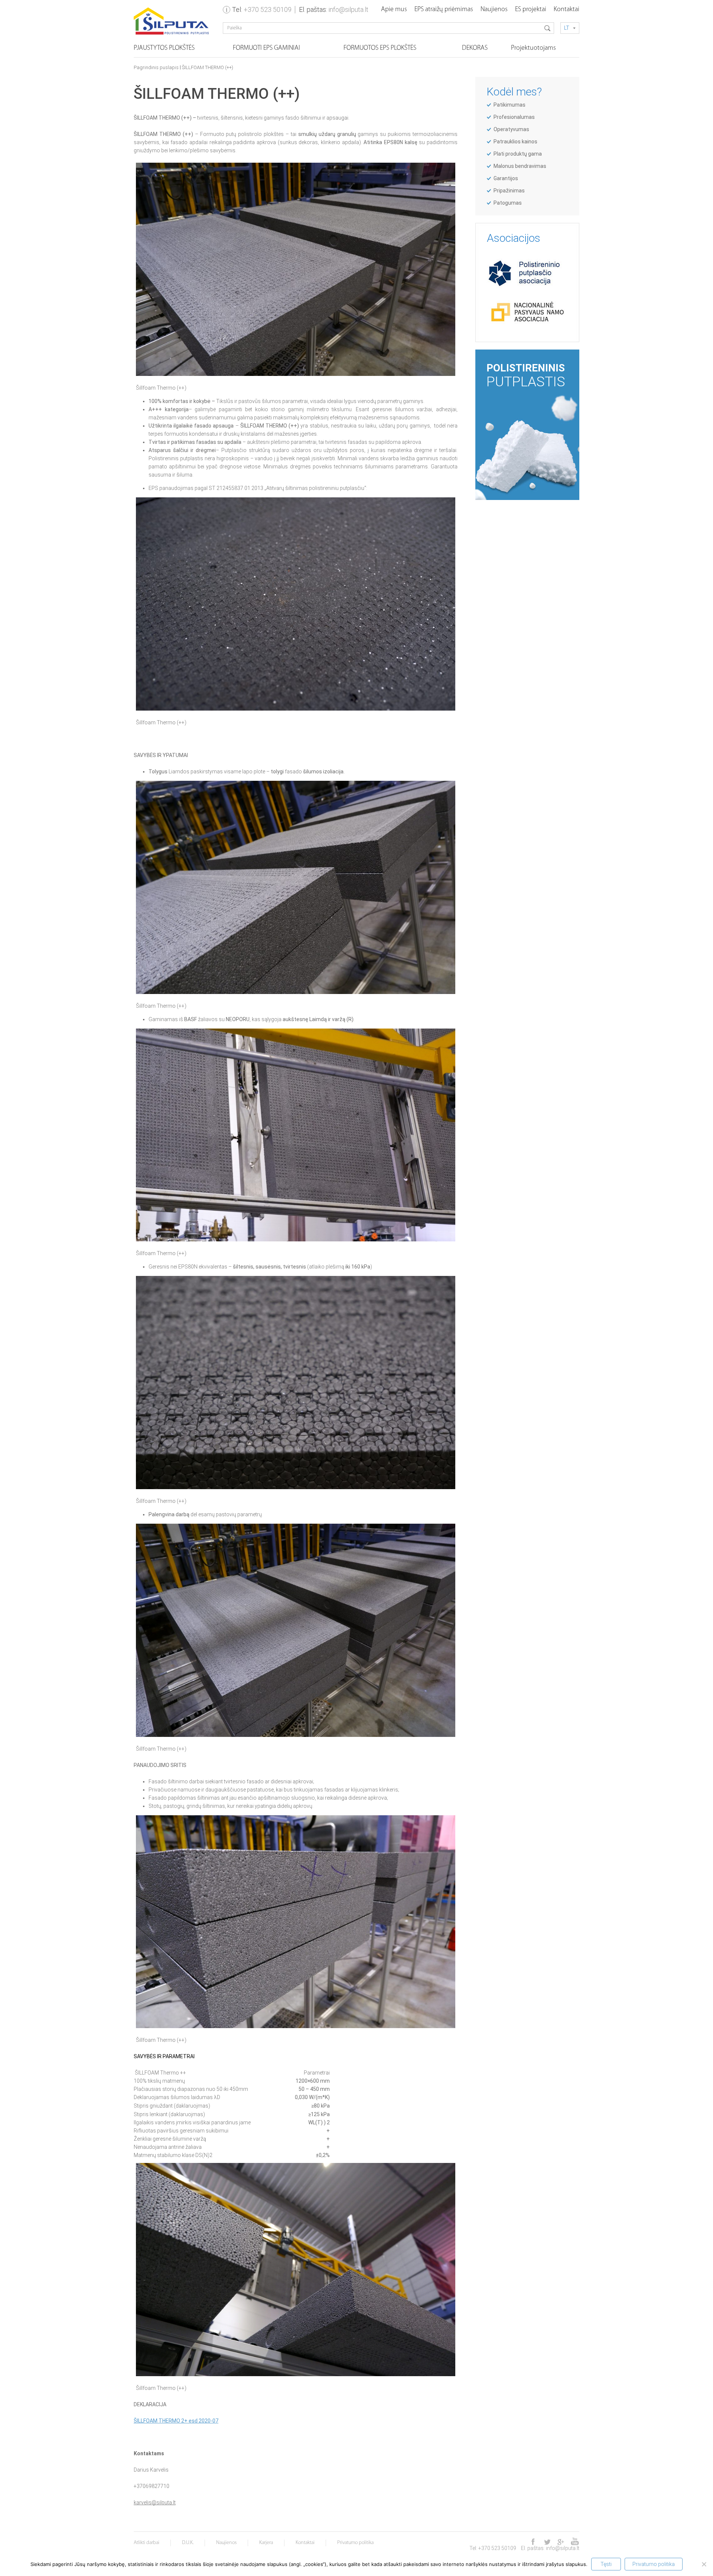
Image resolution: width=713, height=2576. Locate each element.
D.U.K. (188, 2543)
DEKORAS (475, 48)
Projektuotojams (533, 48)
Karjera (266, 2543)
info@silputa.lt (349, 9)
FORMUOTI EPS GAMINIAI (266, 48)
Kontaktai (567, 10)
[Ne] (704, 2564)
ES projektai (531, 10)
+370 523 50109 (268, 9)
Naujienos (494, 10)
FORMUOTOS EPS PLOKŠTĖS (380, 48)
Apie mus (394, 10)
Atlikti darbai (146, 2543)
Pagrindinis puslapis (156, 68)
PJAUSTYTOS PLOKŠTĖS (164, 48)
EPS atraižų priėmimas (444, 10)
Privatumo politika (355, 2543)
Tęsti (606, 2564)
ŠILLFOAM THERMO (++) (208, 68)
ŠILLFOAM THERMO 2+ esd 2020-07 (176, 2421)
